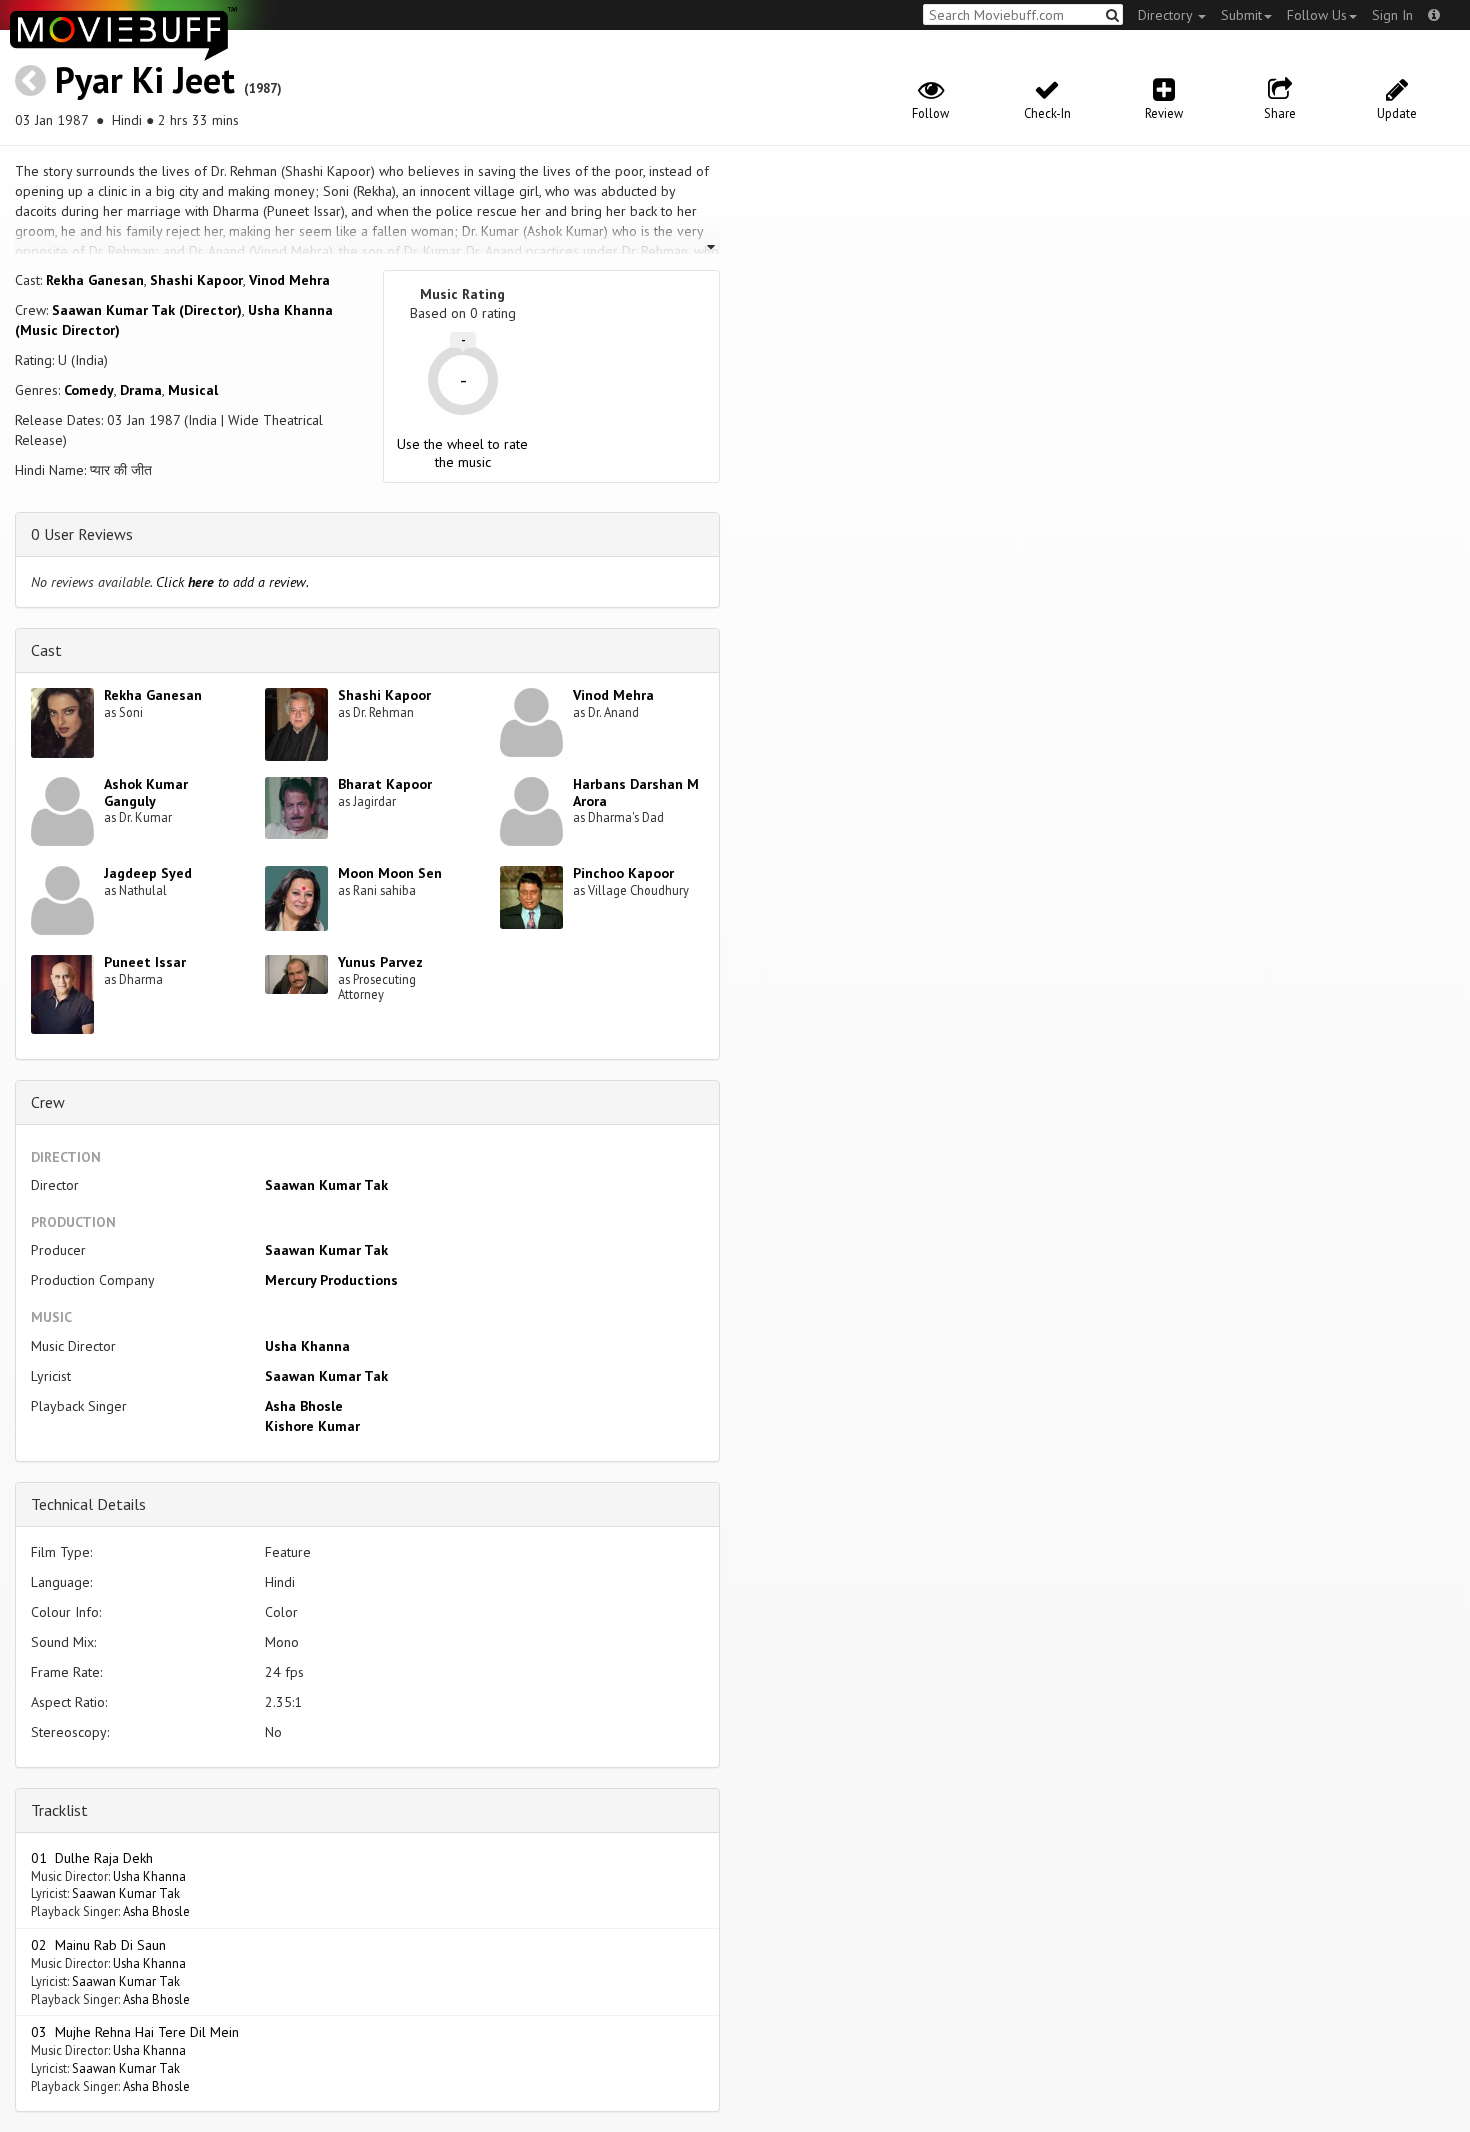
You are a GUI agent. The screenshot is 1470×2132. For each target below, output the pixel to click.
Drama (141, 390)
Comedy (89, 390)
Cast (46, 650)
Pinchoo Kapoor (623, 873)
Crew (48, 1102)
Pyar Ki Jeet (145, 79)
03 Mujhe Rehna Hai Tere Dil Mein (135, 2032)
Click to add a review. (232, 582)
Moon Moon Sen (390, 873)
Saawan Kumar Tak (326, 1185)
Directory (1167, 15)
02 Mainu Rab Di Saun (98, 1945)
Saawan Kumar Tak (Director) (147, 310)
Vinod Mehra (289, 280)
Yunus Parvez (380, 962)
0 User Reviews (82, 534)
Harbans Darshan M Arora (636, 792)
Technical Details (88, 1504)
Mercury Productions (331, 1280)
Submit (1241, 15)
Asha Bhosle (304, 1406)
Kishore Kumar (312, 1426)
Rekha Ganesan (95, 280)
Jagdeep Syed (148, 873)
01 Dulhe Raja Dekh (92, 1858)
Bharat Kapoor (385, 784)
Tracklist (59, 1810)
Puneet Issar (145, 962)
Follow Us (1317, 15)
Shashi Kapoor (196, 280)
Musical (193, 390)
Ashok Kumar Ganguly (146, 792)
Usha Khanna (307, 1346)
